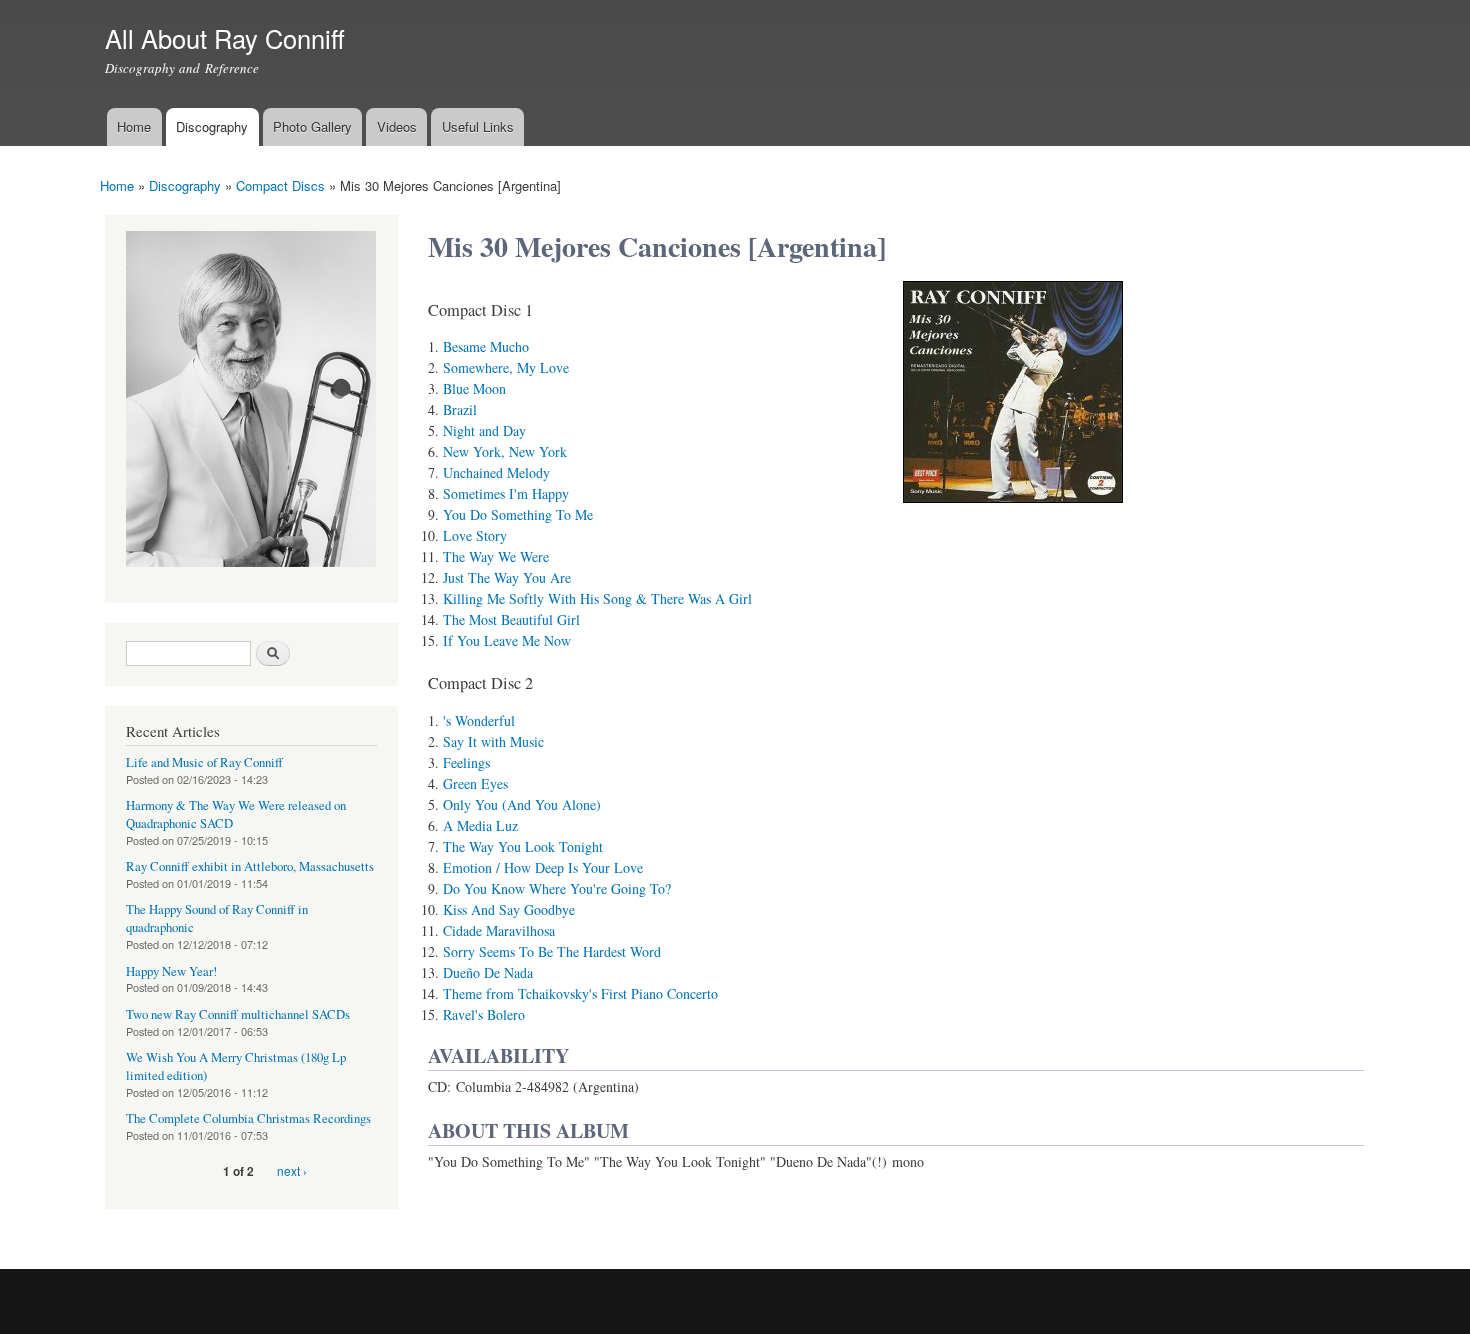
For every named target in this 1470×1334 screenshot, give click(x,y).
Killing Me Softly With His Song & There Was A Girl (597, 598)
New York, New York (505, 451)
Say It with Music (493, 741)
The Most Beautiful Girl (511, 619)
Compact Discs (280, 185)
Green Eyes (475, 783)
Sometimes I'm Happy (506, 493)
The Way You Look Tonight (523, 846)
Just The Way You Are (507, 577)
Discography (212, 126)
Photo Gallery (312, 126)
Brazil (460, 409)
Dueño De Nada (488, 972)
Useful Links (478, 126)
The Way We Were (496, 556)
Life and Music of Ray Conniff (204, 762)
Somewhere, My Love (506, 367)
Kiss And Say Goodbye (509, 909)
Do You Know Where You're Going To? (557, 888)
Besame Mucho (486, 346)
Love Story (475, 535)
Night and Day (484, 430)
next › (292, 1170)
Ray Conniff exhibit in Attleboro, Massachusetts (250, 866)
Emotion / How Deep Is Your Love (543, 867)
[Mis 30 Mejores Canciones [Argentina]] (1013, 511)
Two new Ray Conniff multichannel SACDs (238, 1014)
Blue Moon (474, 388)
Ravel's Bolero (484, 1014)
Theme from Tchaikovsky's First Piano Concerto (580, 993)
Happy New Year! (171, 971)
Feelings (466, 762)
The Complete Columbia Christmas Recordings (248, 1118)
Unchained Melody (496, 472)
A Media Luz (480, 825)
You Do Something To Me (518, 514)
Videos (397, 126)
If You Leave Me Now (507, 640)
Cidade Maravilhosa (499, 930)
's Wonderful (479, 720)
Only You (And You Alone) (522, 804)
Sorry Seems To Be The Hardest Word (552, 951)
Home (134, 126)
